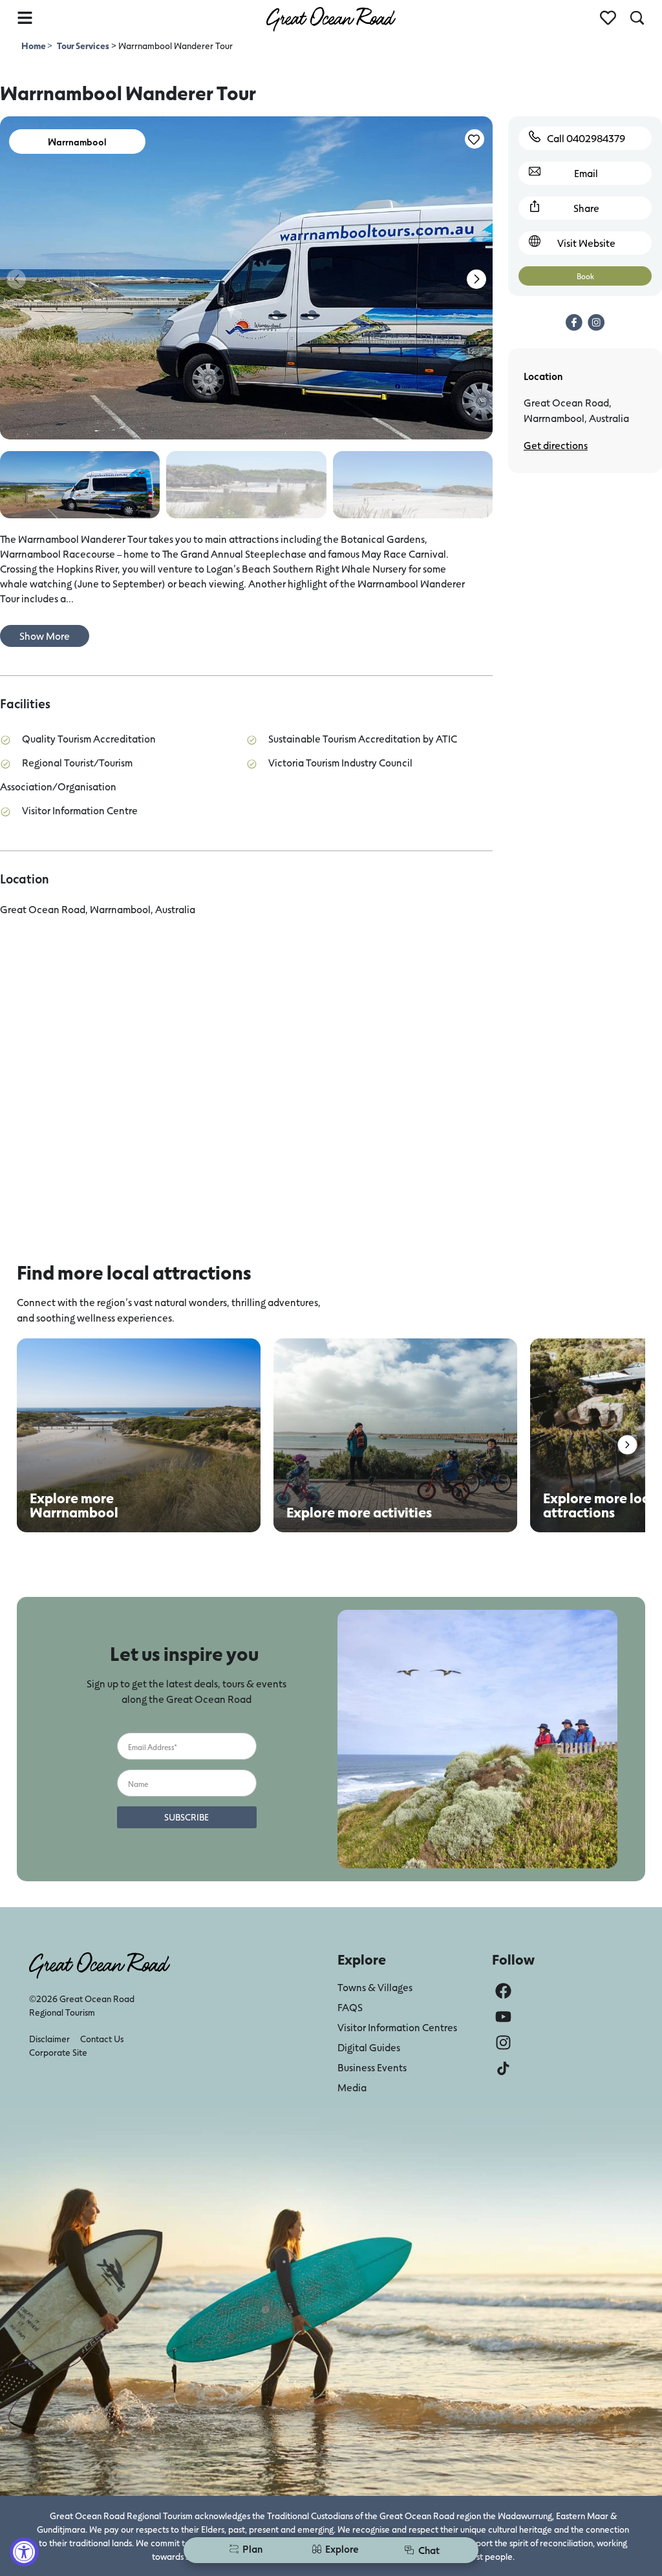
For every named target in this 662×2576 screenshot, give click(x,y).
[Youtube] (503, 2017)
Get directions (556, 445)
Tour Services (83, 46)
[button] (476, 279)
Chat (429, 2550)
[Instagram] (503, 2043)
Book (585, 276)
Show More (45, 636)
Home (34, 46)
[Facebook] (503, 1991)
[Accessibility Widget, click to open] (24, 2552)
